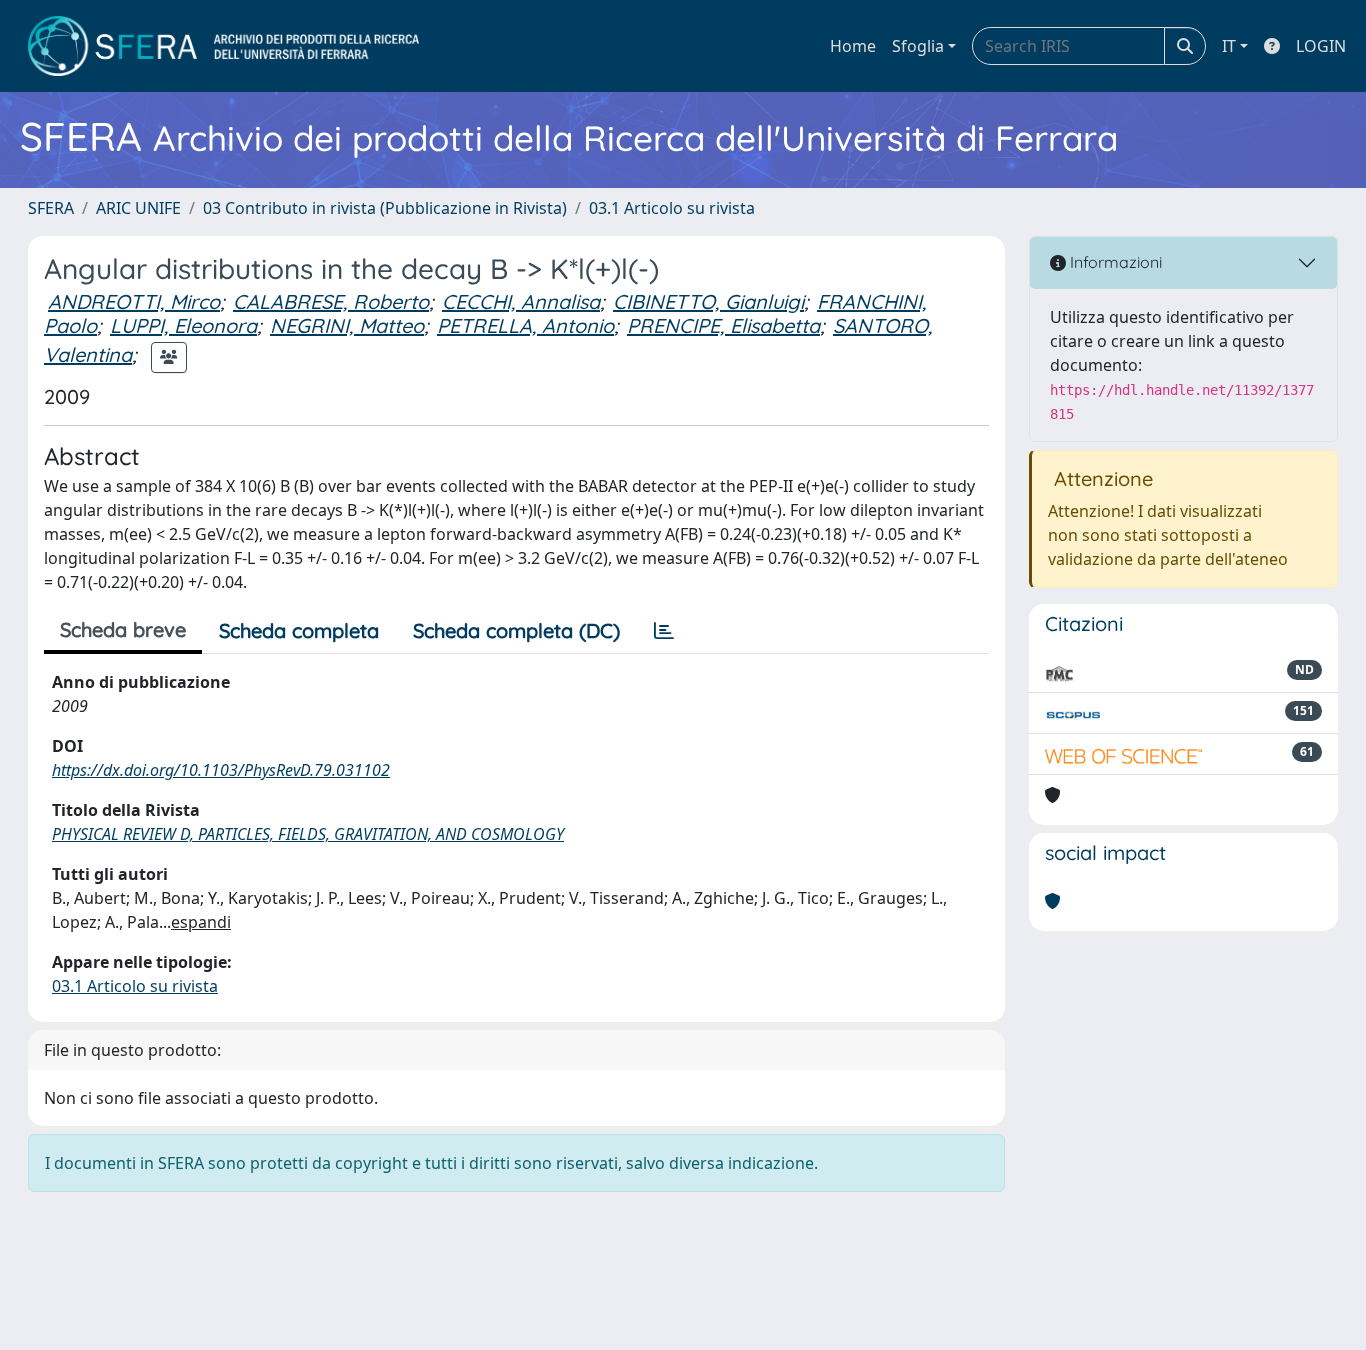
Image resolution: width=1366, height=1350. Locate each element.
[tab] (664, 631)
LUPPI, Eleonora (183, 325)
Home (853, 46)
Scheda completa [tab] (299, 630)
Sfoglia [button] (918, 46)
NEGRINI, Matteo (347, 325)
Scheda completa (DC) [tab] (516, 630)
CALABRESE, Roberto (331, 301)
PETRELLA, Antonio (525, 325)
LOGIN (1321, 46)
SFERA (51, 208)
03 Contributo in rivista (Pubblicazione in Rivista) (385, 208)
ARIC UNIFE (138, 208)
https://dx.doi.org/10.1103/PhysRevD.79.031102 (221, 770)
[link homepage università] (223, 46)
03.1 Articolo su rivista (672, 208)
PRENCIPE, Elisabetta (723, 325)
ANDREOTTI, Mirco (134, 301)
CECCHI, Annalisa (521, 301)
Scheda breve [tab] (123, 629)
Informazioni (1114, 262)
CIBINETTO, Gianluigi (708, 301)
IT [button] (1229, 46)
